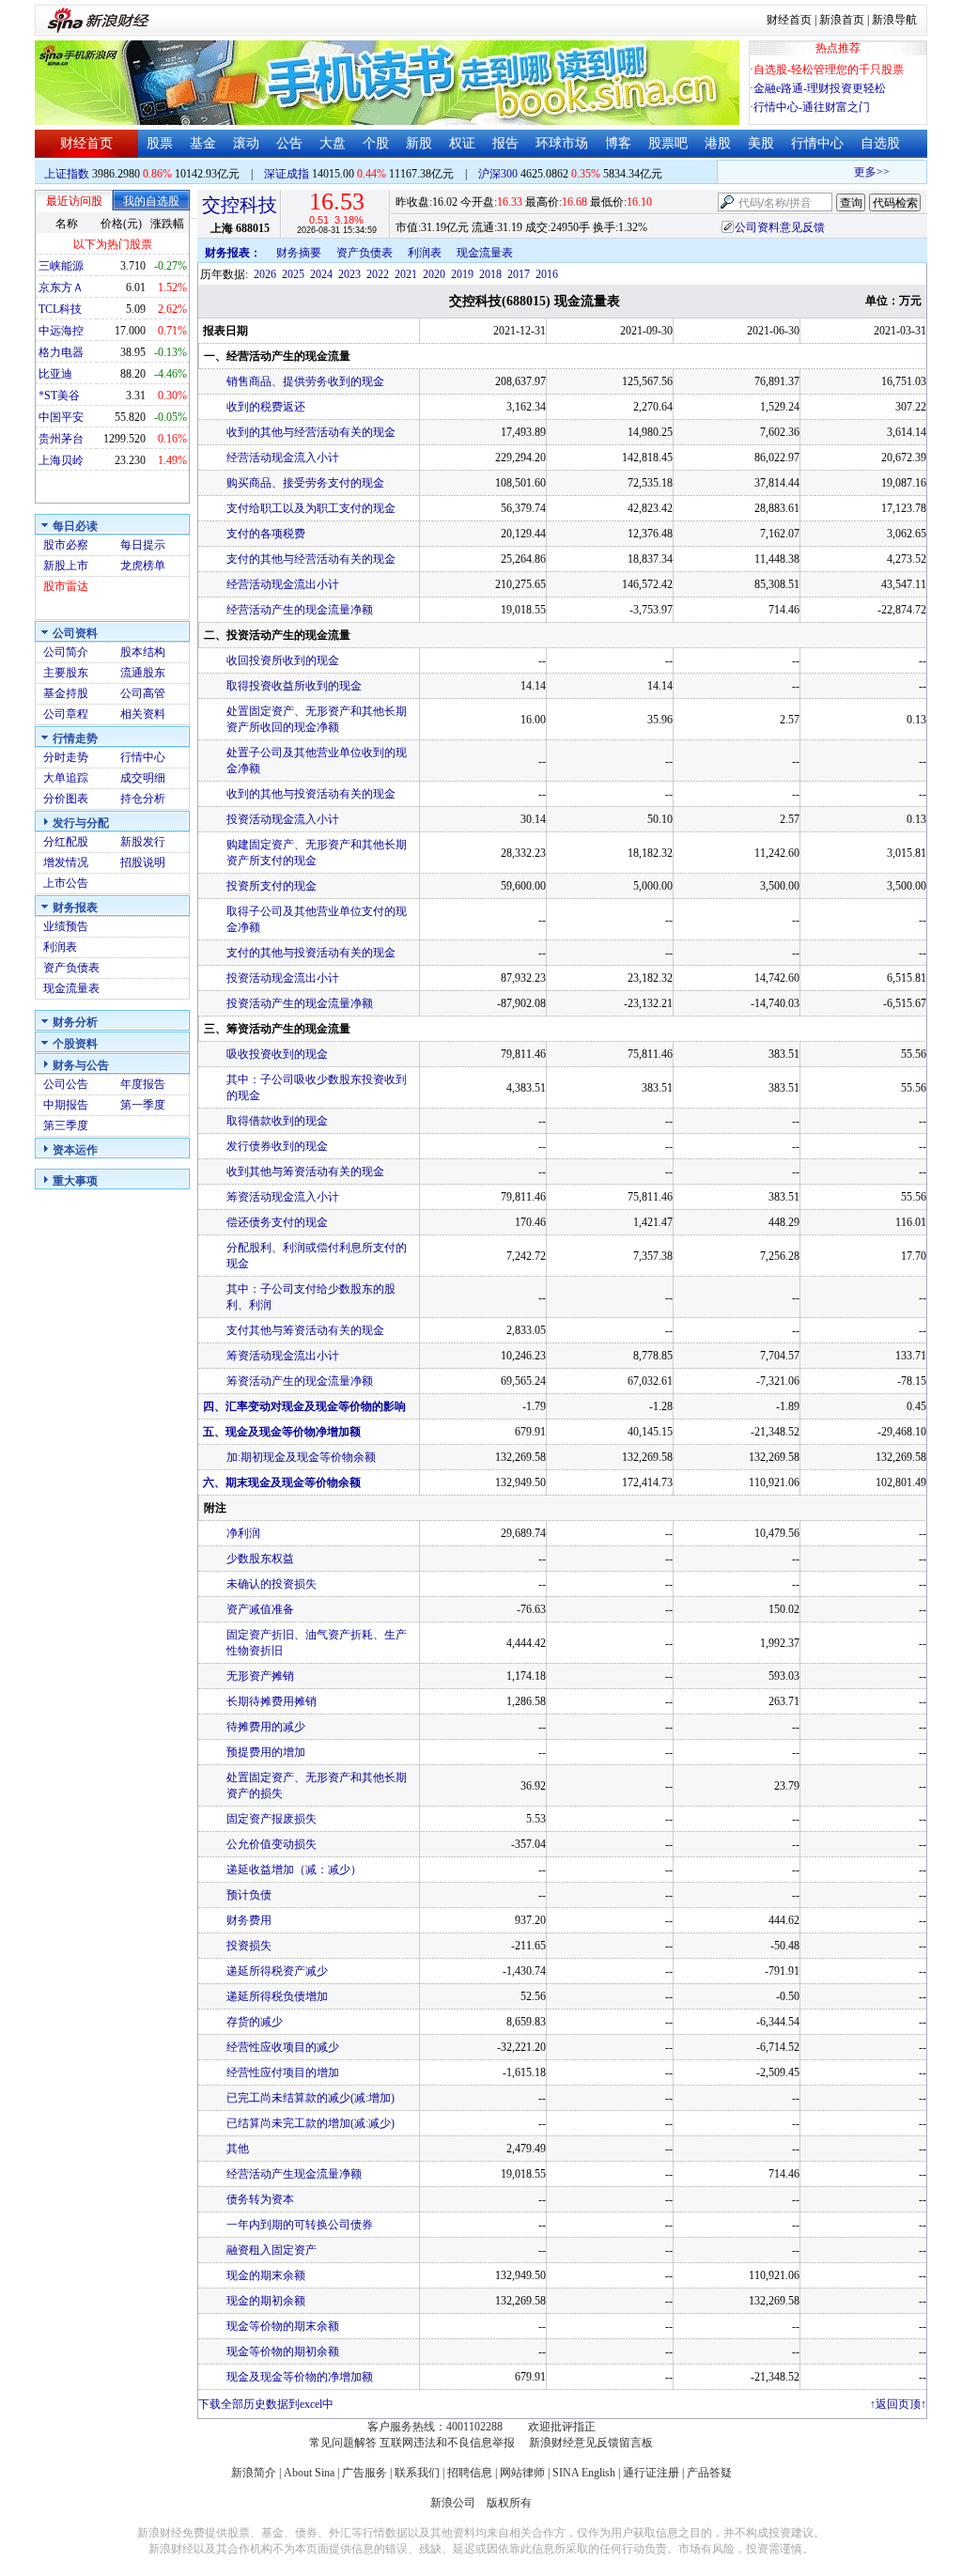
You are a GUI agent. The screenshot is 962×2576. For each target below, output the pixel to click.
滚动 (246, 143)
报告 (505, 143)
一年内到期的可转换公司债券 (300, 2225)
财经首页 (789, 20)
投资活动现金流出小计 (283, 978)
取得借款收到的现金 (277, 1121)
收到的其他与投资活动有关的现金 (311, 794)
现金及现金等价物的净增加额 (300, 2377)
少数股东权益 (260, 1559)
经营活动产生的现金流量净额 (300, 610)
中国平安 (61, 417)
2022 (378, 274)
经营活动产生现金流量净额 (294, 2174)
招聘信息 (470, 2473)
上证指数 (67, 174)
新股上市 (66, 566)
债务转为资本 (260, 2199)
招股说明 (143, 862)
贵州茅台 (61, 439)
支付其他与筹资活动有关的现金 (305, 1330)
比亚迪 (55, 374)
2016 (547, 274)
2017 (519, 274)
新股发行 (143, 842)
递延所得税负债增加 (277, 1996)
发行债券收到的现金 (277, 1146)
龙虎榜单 (143, 566)
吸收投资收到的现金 (277, 1054)
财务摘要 (299, 253)
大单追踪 (66, 778)
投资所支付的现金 (272, 886)
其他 (238, 2149)
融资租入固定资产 (272, 2250)
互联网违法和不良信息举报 (447, 2443)
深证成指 (287, 174)
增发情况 (66, 862)
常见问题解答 (343, 2443)
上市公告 (66, 883)
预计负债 (249, 1895)
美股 (761, 143)
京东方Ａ (61, 287)
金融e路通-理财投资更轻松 (820, 88)
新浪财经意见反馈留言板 (591, 2443)
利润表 (60, 947)
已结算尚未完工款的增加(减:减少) (310, 2123)
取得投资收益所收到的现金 (294, 686)
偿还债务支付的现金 (277, 1222)
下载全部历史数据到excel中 (266, 2404)
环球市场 (562, 143)
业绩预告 (66, 926)
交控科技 (240, 205)
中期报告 (66, 1105)
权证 (462, 143)
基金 (203, 143)
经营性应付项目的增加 (283, 2072)
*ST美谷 (59, 396)
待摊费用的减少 (266, 1727)
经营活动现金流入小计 (283, 458)
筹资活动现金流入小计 (283, 1197)
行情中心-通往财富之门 (812, 107)
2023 (349, 274)
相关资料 (143, 714)
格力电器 (61, 352)
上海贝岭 (61, 460)
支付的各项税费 (266, 534)
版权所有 (509, 2503)
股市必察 (66, 545)
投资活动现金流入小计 (283, 819)
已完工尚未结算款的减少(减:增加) (310, 2098)
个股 (376, 143)
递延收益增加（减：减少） (294, 1870)
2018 (490, 274)
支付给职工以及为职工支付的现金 (311, 508)
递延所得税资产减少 (277, 1971)
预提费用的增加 (266, 1752)
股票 (160, 143)
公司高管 (143, 693)
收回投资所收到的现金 (283, 660)
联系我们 (417, 2473)
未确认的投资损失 (272, 1584)
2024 (321, 274)
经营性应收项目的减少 (283, 2047)
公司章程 (66, 714)
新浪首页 (842, 20)
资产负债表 (71, 968)
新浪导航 (894, 20)
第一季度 (143, 1105)
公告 (289, 143)
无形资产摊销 (260, 1676)
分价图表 (66, 799)
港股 (718, 143)
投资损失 (249, 1946)
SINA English (584, 2473)
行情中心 (817, 143)
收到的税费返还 (266, 407)
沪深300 (498, 174)
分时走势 (66, 757)
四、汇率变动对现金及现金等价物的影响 (304, 1406)
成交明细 (143, 778)
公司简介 (66, 652)
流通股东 (143, 673)
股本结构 (143, 652)
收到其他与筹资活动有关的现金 (305, 1172)
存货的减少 (255, 2022)
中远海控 (61, 331)
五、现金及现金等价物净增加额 (282, 1432)
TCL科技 (60, 309)
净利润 (243, 1533)
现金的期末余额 (266, 2275)
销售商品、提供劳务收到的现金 (305, 381)
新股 (419, 143)
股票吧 (668, 143)
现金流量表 (71, 988)
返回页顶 (898, 2404)
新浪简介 (254, 2473)
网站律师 (522, 2473)
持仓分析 (143, 799)
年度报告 (143, 1084)
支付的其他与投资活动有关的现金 (311, 953)
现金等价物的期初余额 (283, 2351)
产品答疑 (709, 2473)
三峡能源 (61, 266)
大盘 (333, 143)
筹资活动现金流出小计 (283, 1356)
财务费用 (249, 1920)
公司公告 (66, 1084)
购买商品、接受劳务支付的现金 (305, 483)
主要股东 (66, 673)
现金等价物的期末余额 (283, 2326)
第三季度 (66, 1125)
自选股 (880, 143)
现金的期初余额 (266, 2301)
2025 (293, 274)
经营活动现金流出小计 (283, 584)
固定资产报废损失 (272, 1819)
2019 (462, 274)
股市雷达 (66, 586)
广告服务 (365, 2473)
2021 (406, 274)
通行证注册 (651, 2473)
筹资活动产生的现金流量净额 (300, 1381)
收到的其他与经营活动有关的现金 (311, 432)
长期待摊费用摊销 (272, 1701)
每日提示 (143, 545)
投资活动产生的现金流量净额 (300, 1003)
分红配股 (66, 842)
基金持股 (66, 693)
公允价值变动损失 (272, 1844)
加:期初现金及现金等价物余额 (301, 1457)
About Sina (309, 2473)
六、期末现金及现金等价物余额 (282, 1482)
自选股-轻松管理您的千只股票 (829, 70)
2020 (434, 274)
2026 (265, 274)
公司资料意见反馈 (780, 227)
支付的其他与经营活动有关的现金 (311, 559)
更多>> (858, 172)
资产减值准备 (260, 1609)
